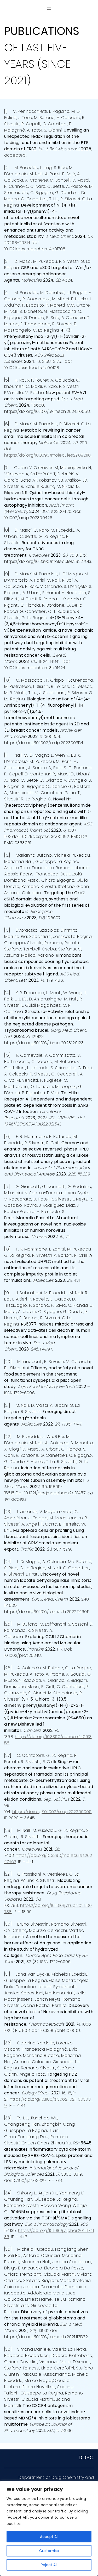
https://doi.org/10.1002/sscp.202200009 (52, 1812)
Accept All (49, 2537)
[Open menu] (49, 9)
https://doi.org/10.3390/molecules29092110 (47, 455)
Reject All (49, 2565)
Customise (49, 2551)
